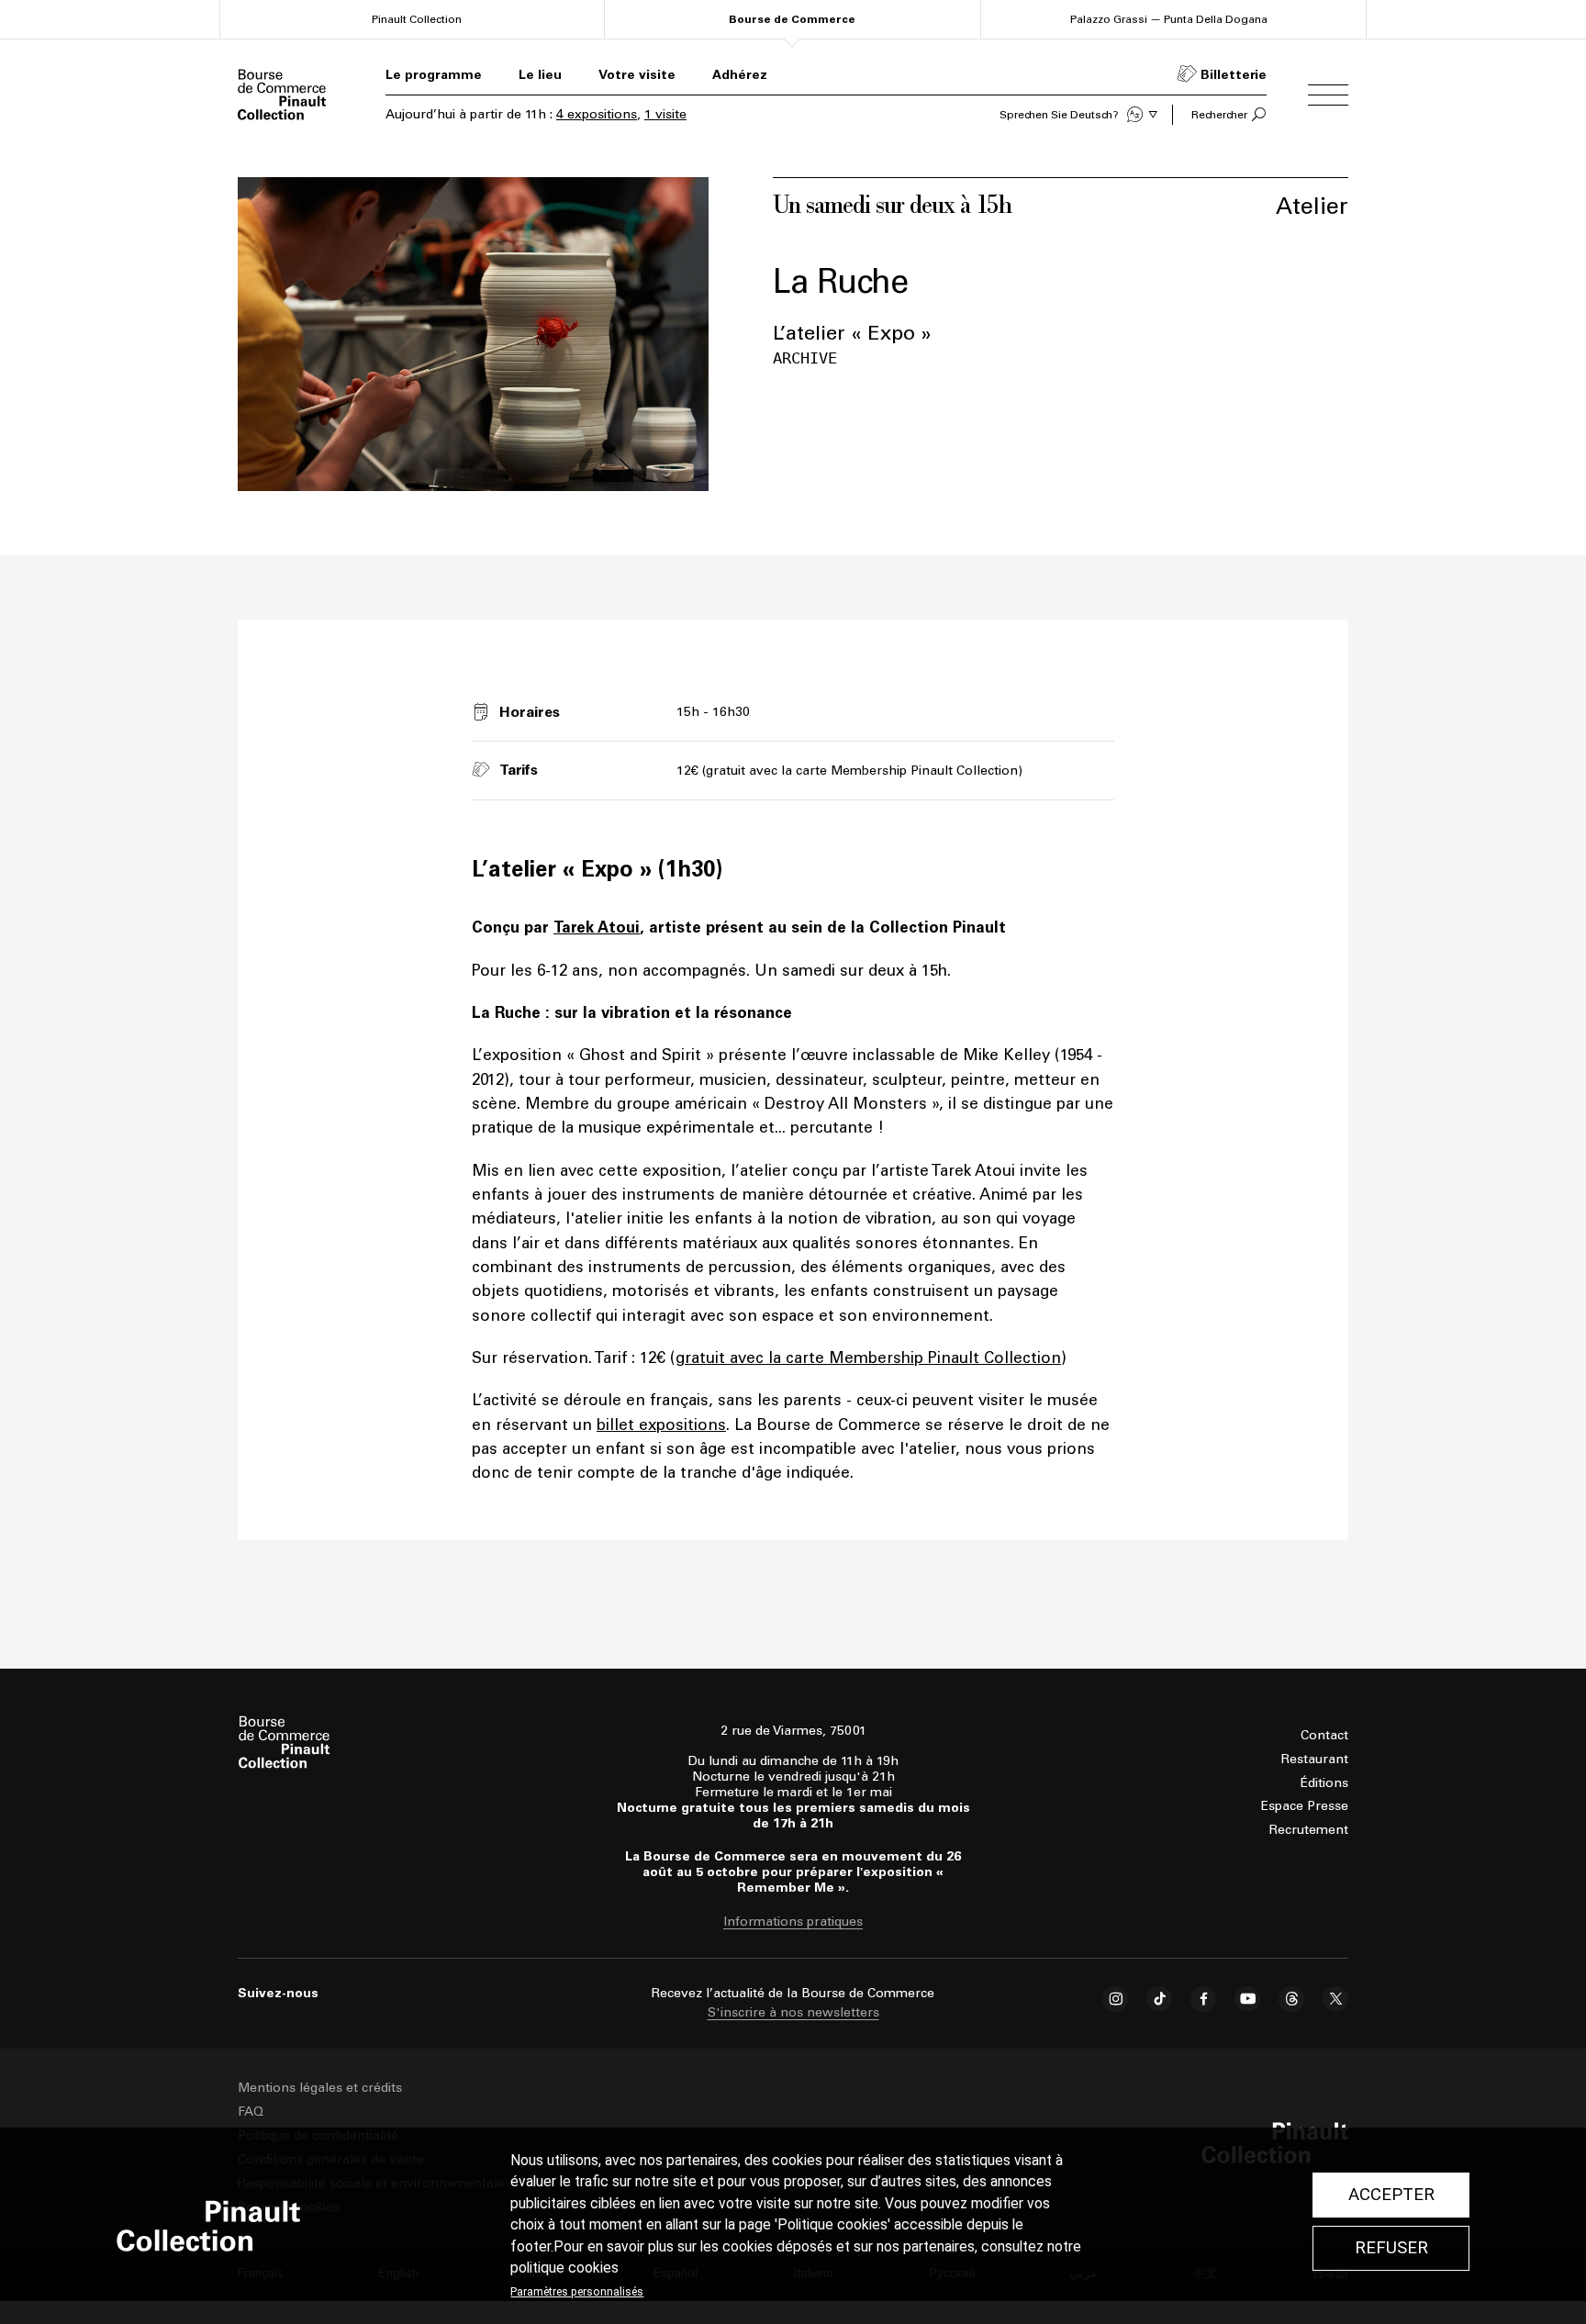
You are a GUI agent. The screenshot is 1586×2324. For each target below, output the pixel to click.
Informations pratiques (793, 1922)
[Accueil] (282, 95)
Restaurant (1315, 1759)
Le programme (434, 75)
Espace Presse (1305, 1806)
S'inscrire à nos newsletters (793, 2012)
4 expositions (597, 114)
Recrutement (1309, 1830)
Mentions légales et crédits (320, 2088)
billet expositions (661, 1425)
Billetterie (1234, 75)
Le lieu (540, 75)
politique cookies (564, 2268)
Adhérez (740, 75)
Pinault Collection (417, 19)
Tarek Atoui (597, 927)
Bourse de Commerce (792, 19)
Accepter (1391, 2195)
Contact (1324, 1735)
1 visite (665, 114)
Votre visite (637, 75)
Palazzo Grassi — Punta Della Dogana (1169, 19)
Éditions (1324, 1783)
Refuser (1391, 2248)
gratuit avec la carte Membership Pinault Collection (868, 1358)
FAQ (251, 2112)
